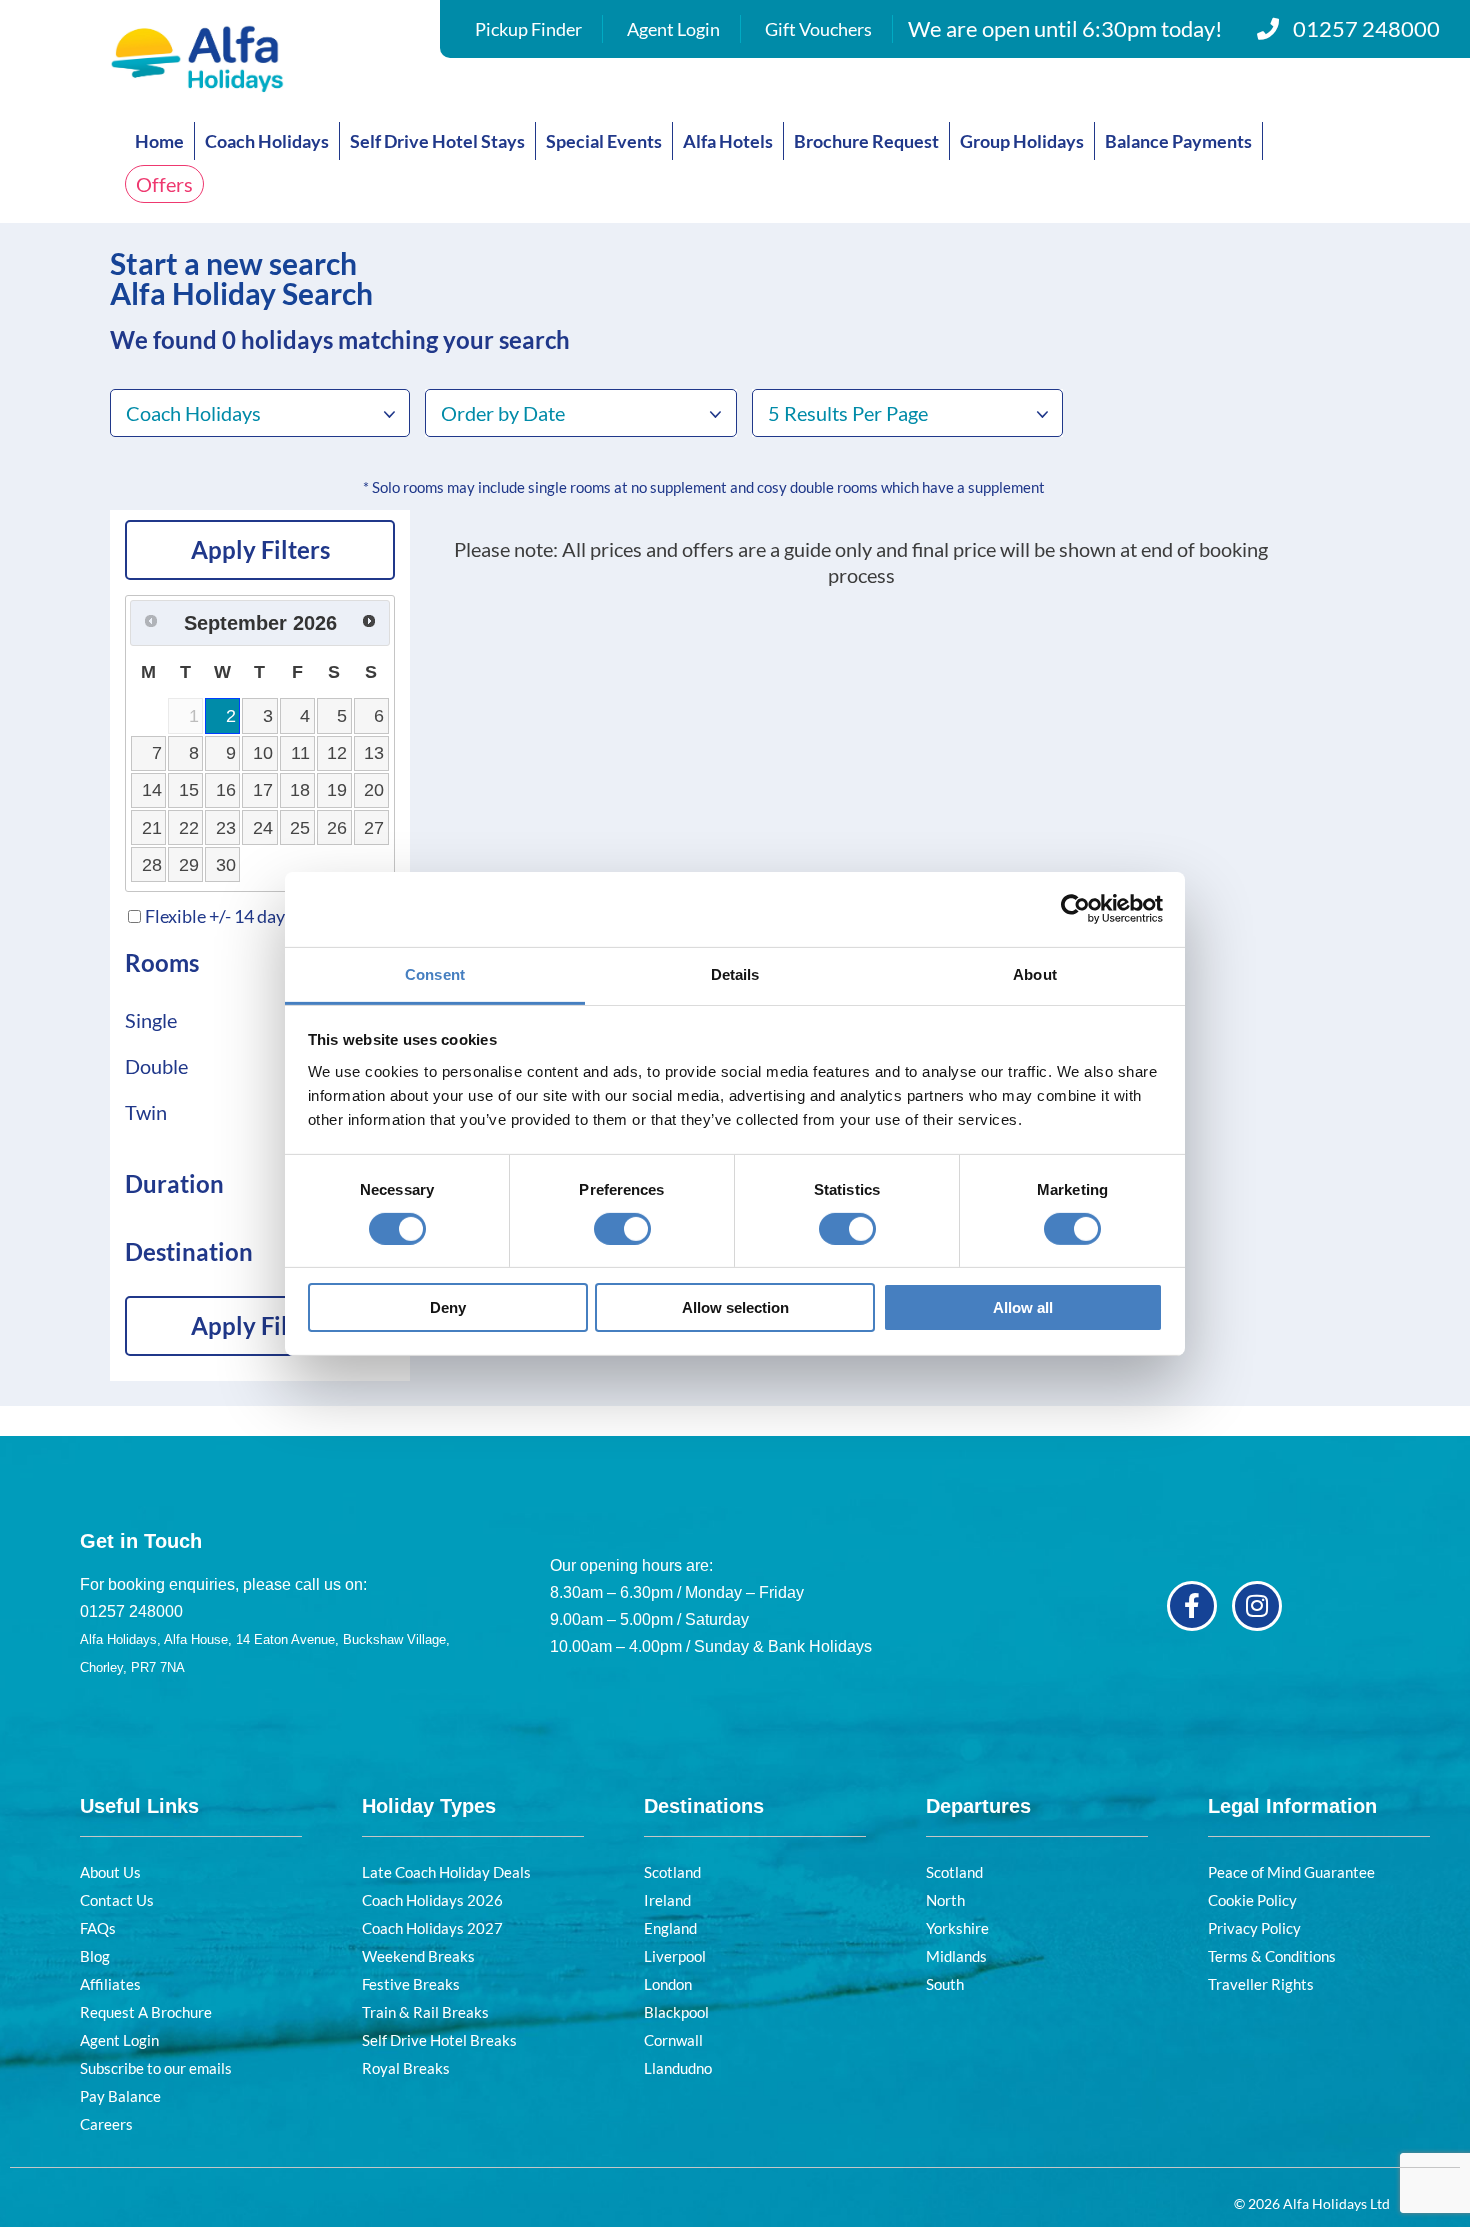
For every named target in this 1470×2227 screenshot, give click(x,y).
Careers (106, 2124)
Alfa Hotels (728, 141)
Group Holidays (1022, 141)
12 (337, 753)
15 (189, 790)
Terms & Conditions (1272, 1956)
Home (159, 141)
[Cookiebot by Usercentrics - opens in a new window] (1075, 909)
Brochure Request (866, 141)
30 (226, 865)
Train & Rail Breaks (425, 2012)
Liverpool (675, 1956)
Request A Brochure (146, 2012)
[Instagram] (1257, 1606)
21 (152, 828)
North (945, 1900)
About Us (110, 1872)
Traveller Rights (1261, 1984)
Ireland (667, 1900)
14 (152, 790)
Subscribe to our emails (156, 2068)
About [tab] (1035, 973)
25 (300, 828)
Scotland (672, 1872)
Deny (448, 1307)
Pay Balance (120, 2096)
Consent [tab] (435, 973)
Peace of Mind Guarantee (1291, 1872)
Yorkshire (957, 1928)
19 (337, 790)
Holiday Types (429, 1806)
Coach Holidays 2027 (432, 1928)
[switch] (622, 1229)
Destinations (704, 1806)
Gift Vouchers (818, 29)
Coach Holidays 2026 (432, 1900)
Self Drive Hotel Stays (437, 141)
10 (263, 753)
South (945, 1984)
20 (374, 790)
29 (189, 865)
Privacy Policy (1254, 1928)
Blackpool (676, 2012)
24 (263, 828)
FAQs (98, 1928)
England (670, 1928)
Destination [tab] (189, 1251)
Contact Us (117, 1900)
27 (374, 828)
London (668, 1984)
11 (300, 753)
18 (300, 790)
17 (263, 790)
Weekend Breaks (418, 1956)
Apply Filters (260, 549)
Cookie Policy (1252, 1900)
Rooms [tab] (162, 962)
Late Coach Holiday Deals (446, 1872)
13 (374, 753)
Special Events (604, 141)
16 (226, 790)
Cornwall (673, 2040)
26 (337, 828)
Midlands (956, 1956)
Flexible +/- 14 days (219, 916)
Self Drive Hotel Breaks (439, 2040)
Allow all (1023, 1307)
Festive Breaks (411, 1984)
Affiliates (110, 1984)
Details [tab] (735, 973)
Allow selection (735, 1307)
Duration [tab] (174, 1183)
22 (189, 828)
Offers (164, 184)
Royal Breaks (406, 2068)
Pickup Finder (528, 29)
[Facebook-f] (1192, 1606)
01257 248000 (1366, 28)
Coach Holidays (267, 141)
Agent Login (673, 29)
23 (226, 828)
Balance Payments (1178, 141)
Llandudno (678, 2068)
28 (152, 865)
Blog (95, 1956)
